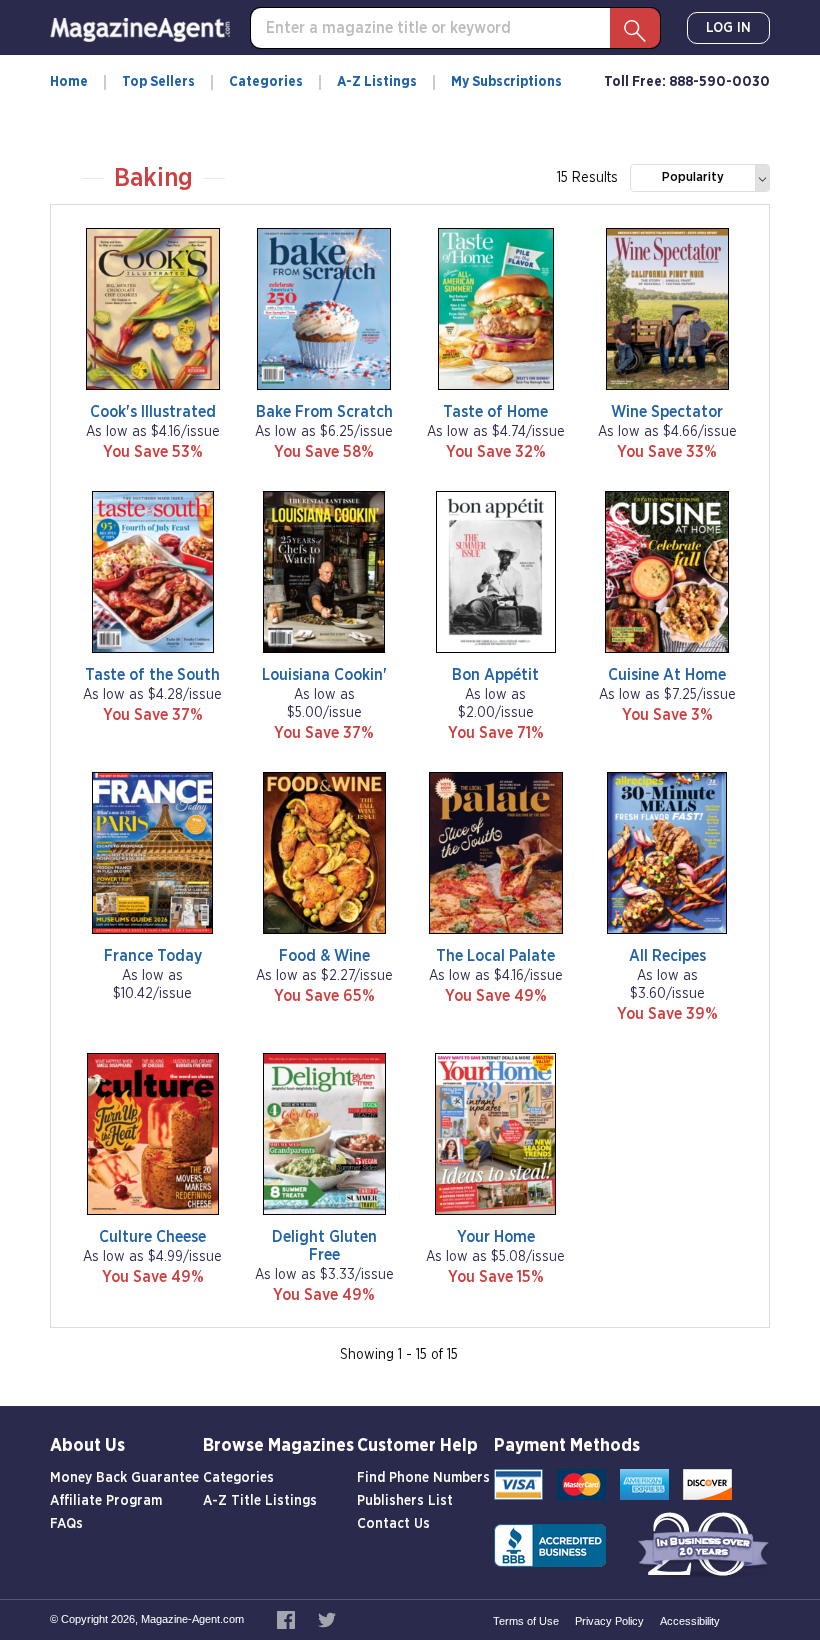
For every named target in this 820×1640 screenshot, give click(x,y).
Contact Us (393, 1524)
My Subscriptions (506, 82)
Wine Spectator (667, 412)
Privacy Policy (609, 1621)
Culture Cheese (152, 1237)
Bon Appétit (495, 675)
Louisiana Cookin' (324, 675)
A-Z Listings (377, 82)
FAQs (66, 1524)
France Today (153, 956)
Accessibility (690, 1621)
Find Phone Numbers (423, 1478)
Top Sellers (158, 82)
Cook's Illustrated (153, 412)
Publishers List (405, 1501)
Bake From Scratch (324, 412)
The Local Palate (495, 956)
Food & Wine (324, 956)
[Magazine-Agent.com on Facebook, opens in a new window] (287, 1619)
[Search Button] (635, 28)
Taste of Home (495, 412)
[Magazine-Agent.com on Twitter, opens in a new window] (327, 1619)
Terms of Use (526, 1621)
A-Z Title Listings (260, 1501)
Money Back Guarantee (124, 1478)
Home (69, 82)
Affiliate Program (106, 1501)
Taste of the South (152, 675)
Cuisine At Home (667, 675)
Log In (728, 28)
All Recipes (667, 956)
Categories (266, 82)
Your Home (496, 1237)
